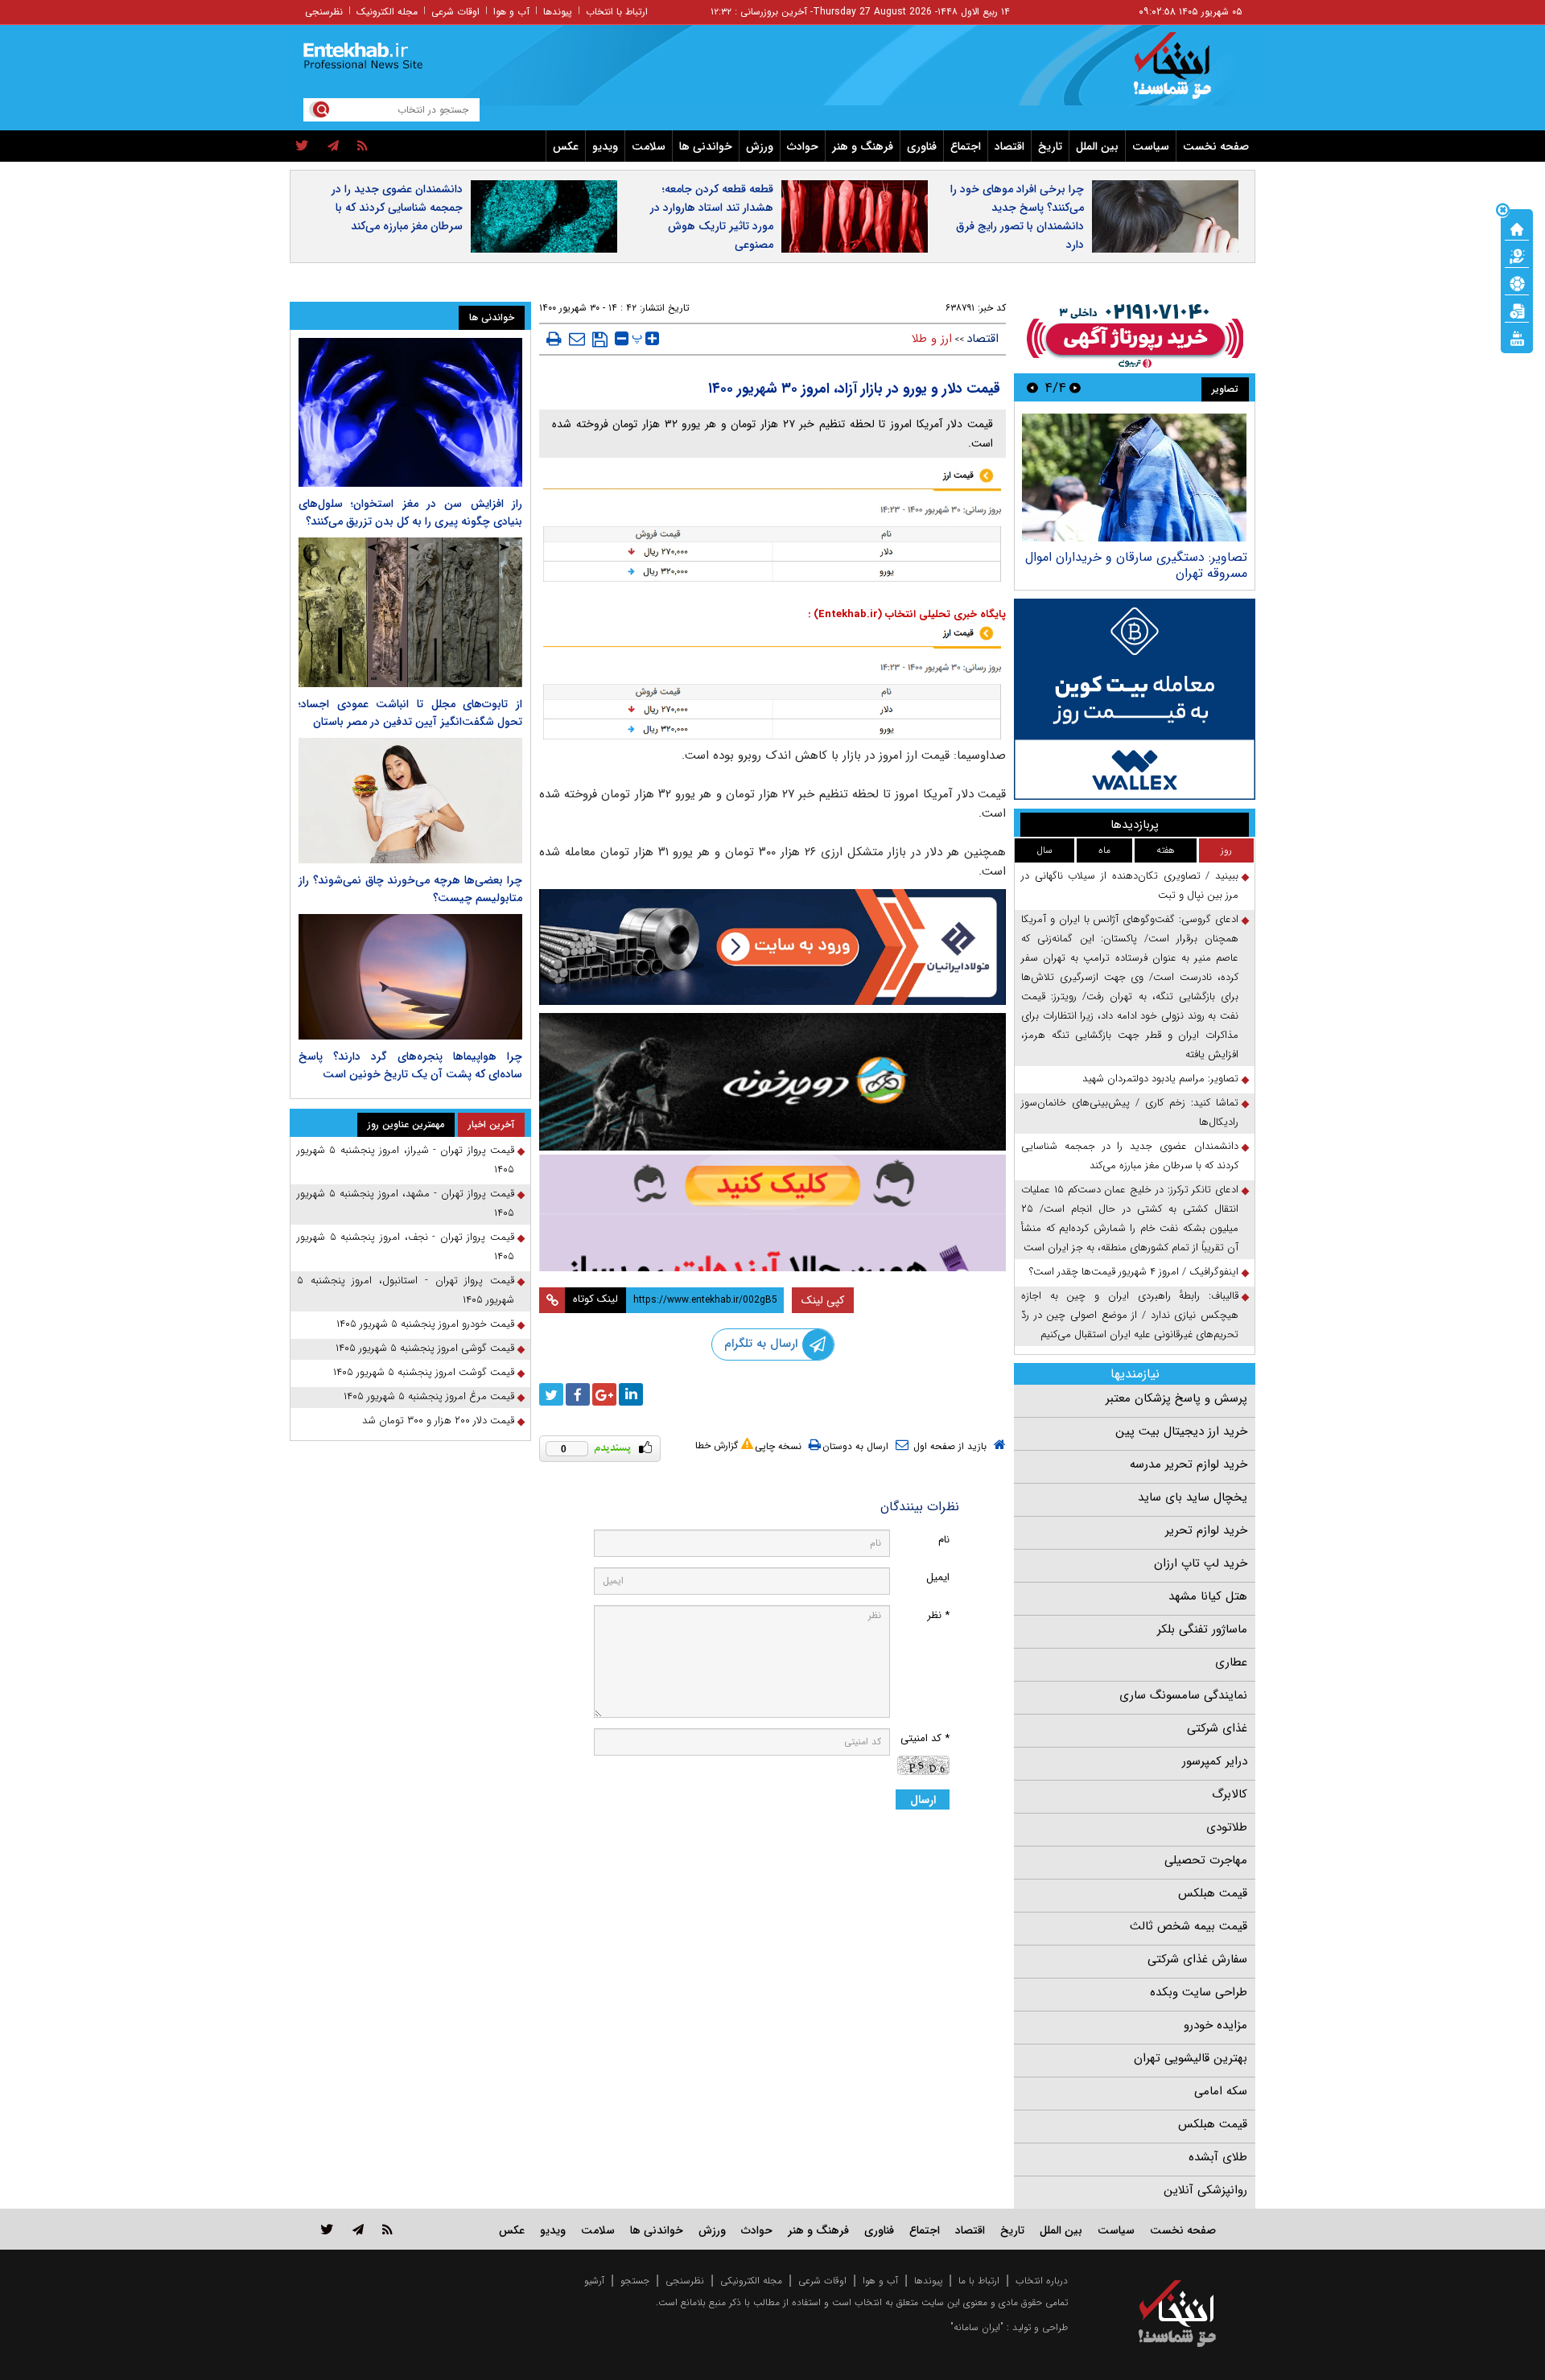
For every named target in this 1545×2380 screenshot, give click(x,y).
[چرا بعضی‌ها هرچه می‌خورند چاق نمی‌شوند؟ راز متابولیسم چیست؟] (410, 801)
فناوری (922, 146)
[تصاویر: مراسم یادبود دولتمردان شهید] (1107, 478)
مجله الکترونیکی (751, 2281)
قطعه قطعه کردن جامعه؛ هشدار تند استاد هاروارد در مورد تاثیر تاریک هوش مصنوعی (712, 217)
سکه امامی (1221, 2091)
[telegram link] (358, 2229)
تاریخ (1050, 146)
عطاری (1231, 1662)
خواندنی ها (706, 146)
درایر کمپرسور (1215, 1761)
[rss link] (387, 2229)
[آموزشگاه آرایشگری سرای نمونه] (772, 1213)
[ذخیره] (600, 340)
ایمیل (938, 1577)
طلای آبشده (1218, 2157)
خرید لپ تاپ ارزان (1201, 1563)
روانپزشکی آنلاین (1205, 2190)
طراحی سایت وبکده (1199, 1992)
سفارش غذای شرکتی (1197, 1959)
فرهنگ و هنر (863, 146)
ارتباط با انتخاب (617, 12)
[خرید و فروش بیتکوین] (1135, 699)
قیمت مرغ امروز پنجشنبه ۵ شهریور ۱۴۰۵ (429, 1396)
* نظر (938, 1615)
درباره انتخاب (1042, 2281)
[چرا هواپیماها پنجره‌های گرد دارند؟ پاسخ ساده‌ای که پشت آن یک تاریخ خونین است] (410, 977)
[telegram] (333, 146)
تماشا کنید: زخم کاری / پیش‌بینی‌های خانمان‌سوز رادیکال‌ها (1130, 1112)
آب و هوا (511, 12)
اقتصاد (1009, 146)
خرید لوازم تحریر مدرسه (1189, 1464)
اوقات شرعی (455, 12)
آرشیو (594, 2281)
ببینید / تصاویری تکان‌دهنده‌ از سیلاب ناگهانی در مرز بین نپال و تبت (1130, 885)
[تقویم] (1517, 310)
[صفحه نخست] (1517, 228)
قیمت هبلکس (1213, 1893)
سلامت (649, 146)
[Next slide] (1032, 387)
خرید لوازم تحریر (1206, 1530)
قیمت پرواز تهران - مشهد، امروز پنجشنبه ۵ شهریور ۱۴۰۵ (406, 1203)
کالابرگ (1230, 1794)
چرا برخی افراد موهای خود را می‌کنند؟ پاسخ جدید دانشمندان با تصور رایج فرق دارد (1017, 217)
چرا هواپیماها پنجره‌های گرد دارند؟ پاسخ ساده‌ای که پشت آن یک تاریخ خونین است (410, 1065)
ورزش (760, 146)
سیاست (1151, 146)
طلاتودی (1227, 1827)
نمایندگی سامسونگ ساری (1183, 1695)
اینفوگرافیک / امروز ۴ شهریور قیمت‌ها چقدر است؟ (1134, 1272)
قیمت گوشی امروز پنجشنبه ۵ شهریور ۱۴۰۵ (425, 1348)
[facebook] (578, 1394)
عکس (566, 146)
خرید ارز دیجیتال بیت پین (1181, 1431)
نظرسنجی (324, 12)
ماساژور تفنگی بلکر (1202, 1629)
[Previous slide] (1075, 387)
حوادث (803, 146)
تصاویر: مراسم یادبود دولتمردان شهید (1122, 557)
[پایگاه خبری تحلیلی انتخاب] (1185, 73)
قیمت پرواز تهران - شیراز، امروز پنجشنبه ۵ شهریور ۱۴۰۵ (406, 1160)
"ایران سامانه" (977, 2327)
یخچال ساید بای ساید (1193, 1497)
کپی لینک (823, 1300)
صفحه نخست (1216, 146)
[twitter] (302, 146)
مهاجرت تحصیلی (1206, 1860)
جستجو (635, 2281)
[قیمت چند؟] (1517, 255)
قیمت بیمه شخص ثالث (1189, 1926)
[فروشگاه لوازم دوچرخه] (772, 1082)
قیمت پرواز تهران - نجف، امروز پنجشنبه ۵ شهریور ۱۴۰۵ (406, 1247)
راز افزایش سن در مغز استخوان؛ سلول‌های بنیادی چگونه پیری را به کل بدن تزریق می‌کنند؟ (410, 513)
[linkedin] (631, 1394)
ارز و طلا (932, 339)
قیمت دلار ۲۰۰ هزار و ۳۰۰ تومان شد (438, 1421)
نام (944, 1540)
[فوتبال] (1517, 282)
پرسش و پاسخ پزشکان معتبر (1176, 1398)
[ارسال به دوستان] (577, 339)
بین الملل (1097, 146)
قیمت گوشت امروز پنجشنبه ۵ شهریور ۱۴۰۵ (424, 1372)
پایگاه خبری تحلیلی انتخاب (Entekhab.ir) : (907, 614)
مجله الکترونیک (387, 12)
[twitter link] (327, 2229)
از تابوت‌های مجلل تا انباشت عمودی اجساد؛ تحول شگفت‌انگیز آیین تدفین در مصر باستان (410, 713)
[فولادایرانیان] (772, 947)
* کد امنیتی (925, 1738)
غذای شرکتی (1217, 1728)
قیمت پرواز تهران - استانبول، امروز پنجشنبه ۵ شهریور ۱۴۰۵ (406, 1290)
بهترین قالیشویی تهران (1191, 2058)
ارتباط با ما (979, 2281)
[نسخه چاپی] (554, 339)
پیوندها (558, 12)
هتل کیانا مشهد (1208, 1596)
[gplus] (604, 1394)
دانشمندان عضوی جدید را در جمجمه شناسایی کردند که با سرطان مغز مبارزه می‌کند (397, 208)
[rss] (363, 146)
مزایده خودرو (1215, 2025)
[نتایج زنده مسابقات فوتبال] (1517, 337)
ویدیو (605, 146)
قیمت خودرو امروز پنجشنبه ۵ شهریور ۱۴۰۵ (425, 1324)
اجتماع (966, 146)
